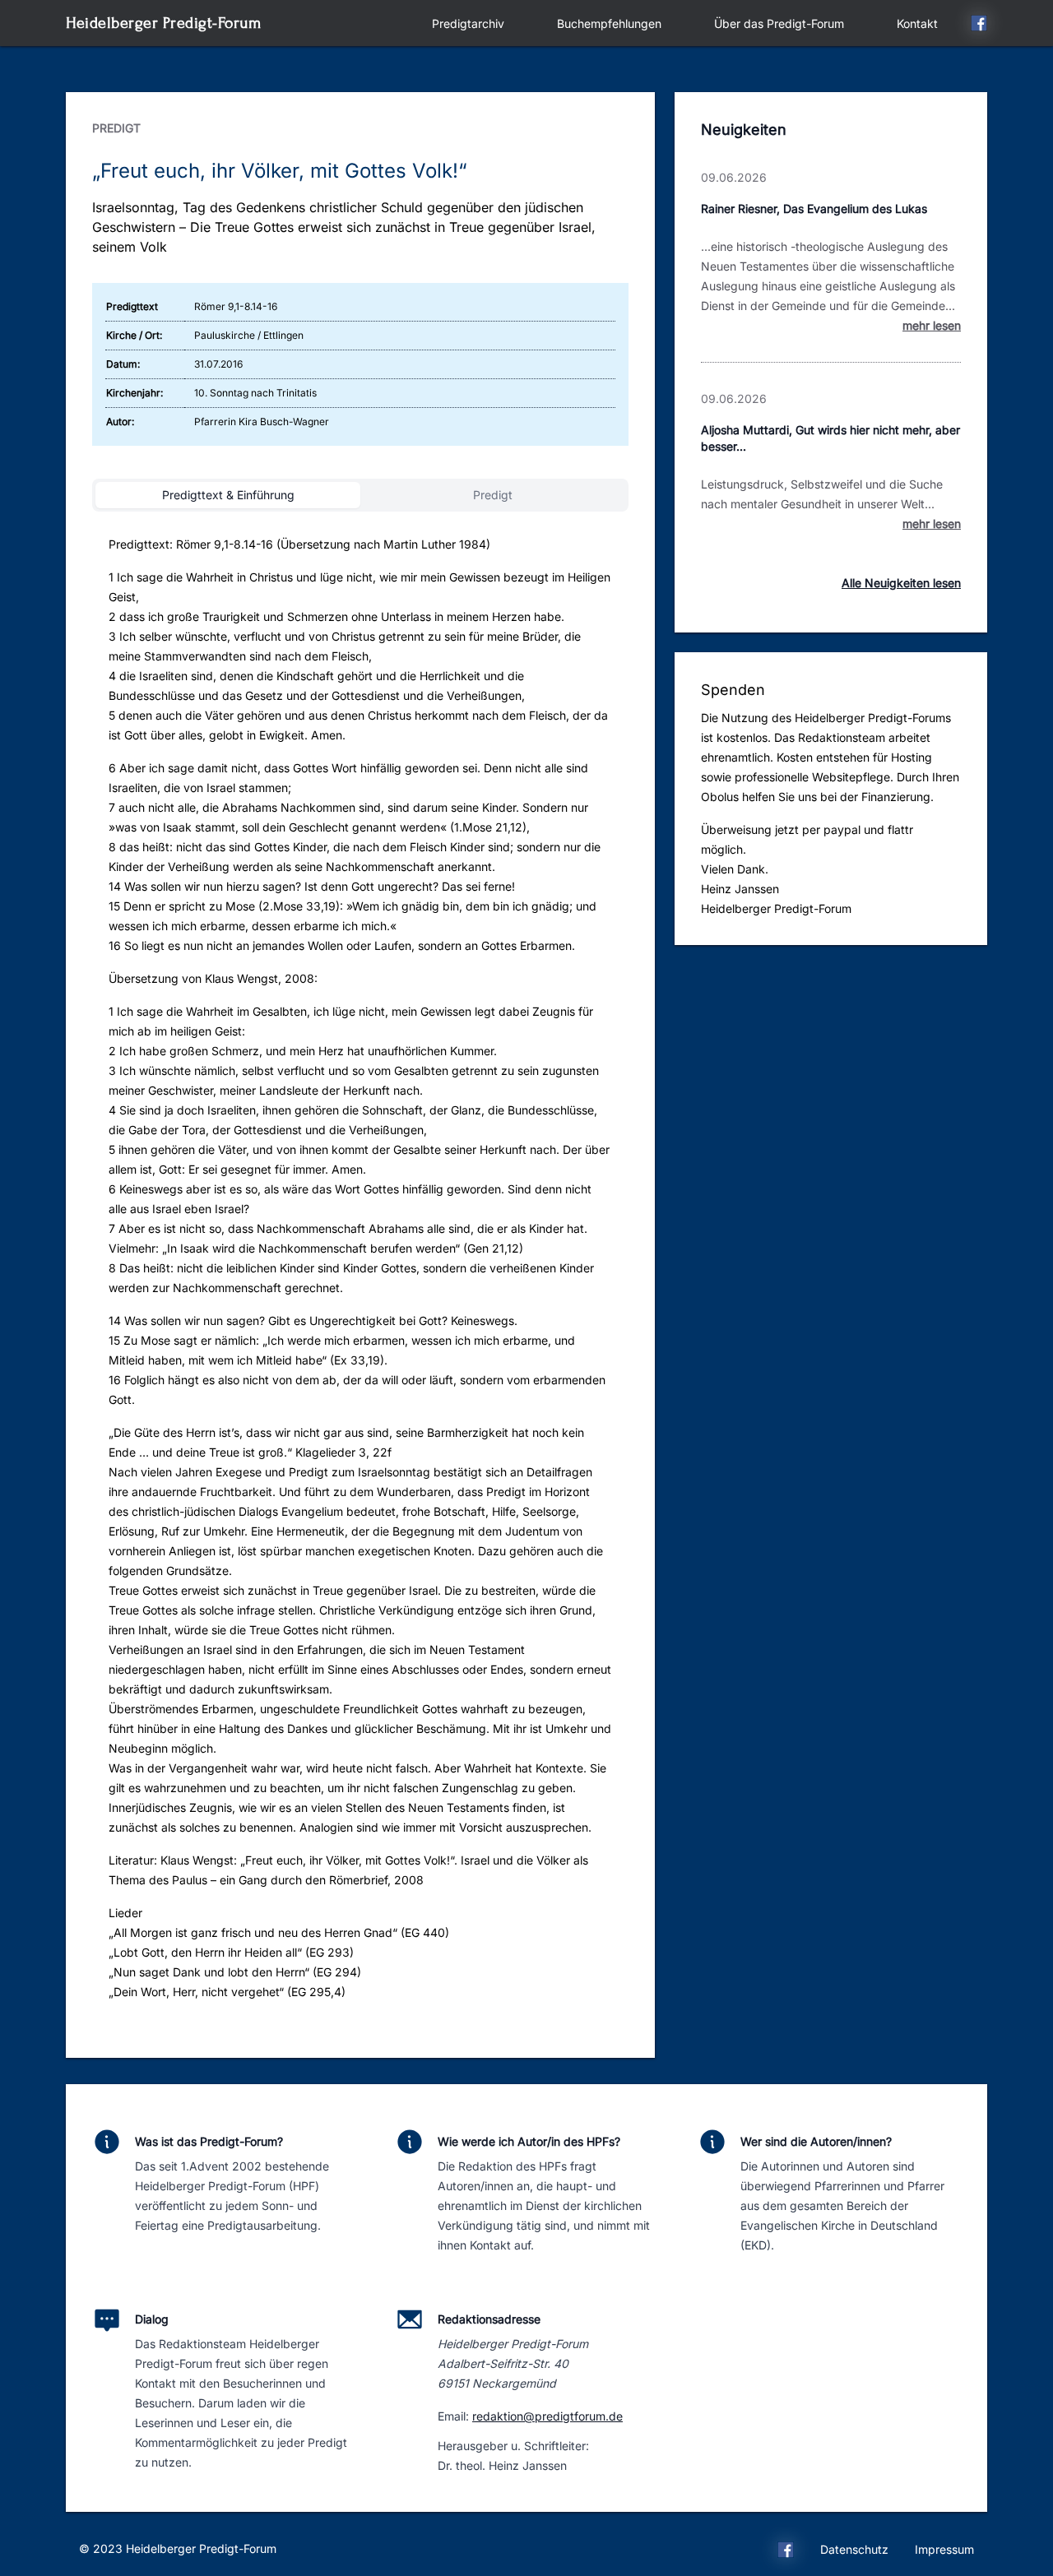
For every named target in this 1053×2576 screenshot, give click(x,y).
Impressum (944, 2549)
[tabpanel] (360, 1275)
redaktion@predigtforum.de (547, 2416)
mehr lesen (932, 325)
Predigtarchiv (468, 23)
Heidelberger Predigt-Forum (163, 23)
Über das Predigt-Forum (779, 23)
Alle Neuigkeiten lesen (901, 583)
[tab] (228, 495)
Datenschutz (854, 2549)
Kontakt (917, 23)
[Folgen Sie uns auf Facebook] (979, 25)
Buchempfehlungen (609, 23)
